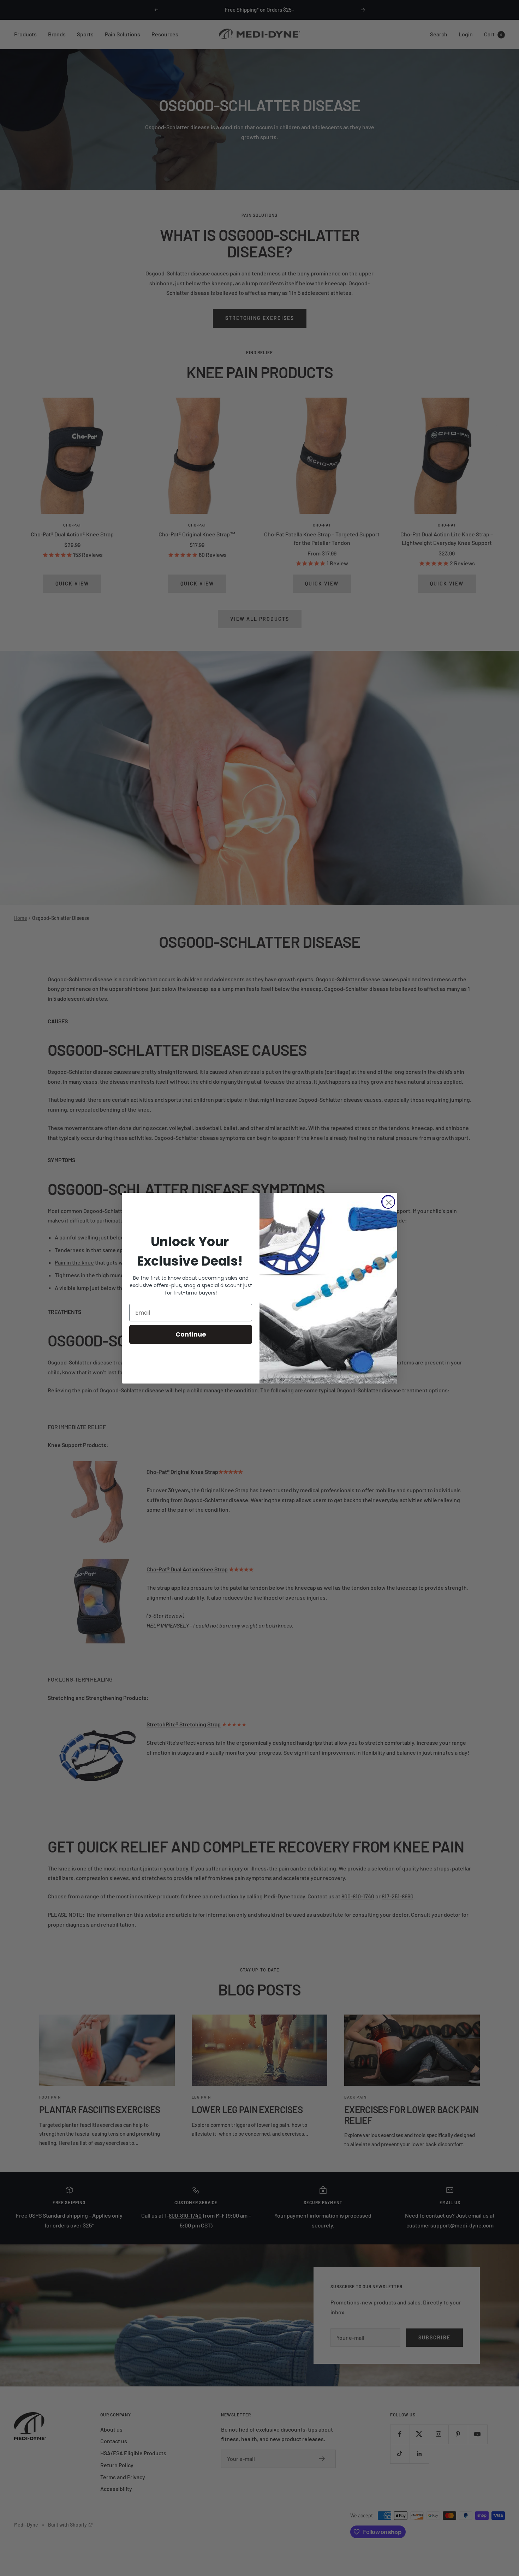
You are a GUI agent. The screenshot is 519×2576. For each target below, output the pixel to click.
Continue (191, 1334)
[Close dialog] (388, 1202)
